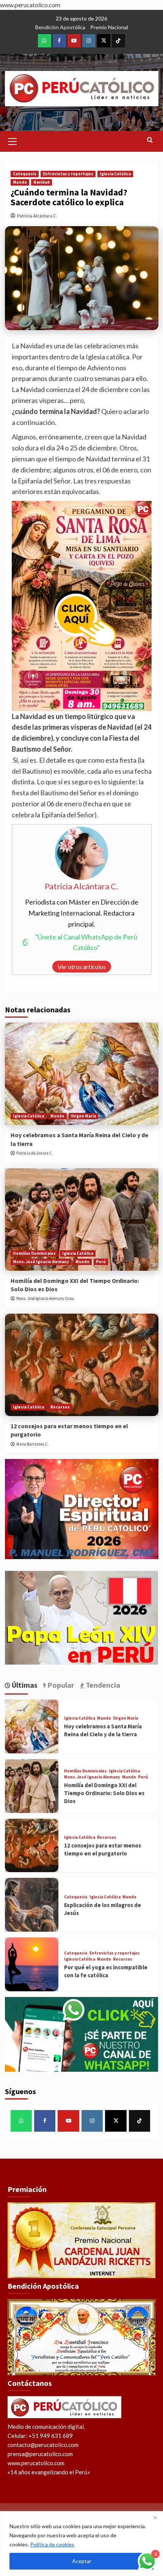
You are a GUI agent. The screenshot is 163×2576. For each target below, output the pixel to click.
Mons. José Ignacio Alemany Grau (45, 1298)
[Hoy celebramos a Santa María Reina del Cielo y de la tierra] (82, 1074)
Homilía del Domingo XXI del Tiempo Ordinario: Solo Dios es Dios (104, 1793)
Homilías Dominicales (34, 1253)
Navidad (42, 182)
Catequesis (25, 174)
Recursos (60, 1407)
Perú (101, 1262)
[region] (81, 2544)
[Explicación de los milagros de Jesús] (32, 1905)
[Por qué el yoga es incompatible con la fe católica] (32, 1964)
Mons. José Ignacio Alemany (41, 1262)
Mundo (20, 182)
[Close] (155, 2518)
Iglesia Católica (115, 174)
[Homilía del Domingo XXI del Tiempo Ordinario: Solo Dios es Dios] (82, 1220)
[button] (13, 140)
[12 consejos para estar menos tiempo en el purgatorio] (82, 1365)
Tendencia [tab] (102, 1685)
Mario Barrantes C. (33, 1444)
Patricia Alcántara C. (37, 216)
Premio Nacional (109, 27)
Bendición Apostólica (60, 27)
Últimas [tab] (24, 1685)
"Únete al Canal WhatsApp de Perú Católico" (86, 942)
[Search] (150, 140)
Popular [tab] (60, 1685)
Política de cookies (52, 2544)
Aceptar (82, 2561)
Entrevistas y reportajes (68, 174)
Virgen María (83, 1116)
